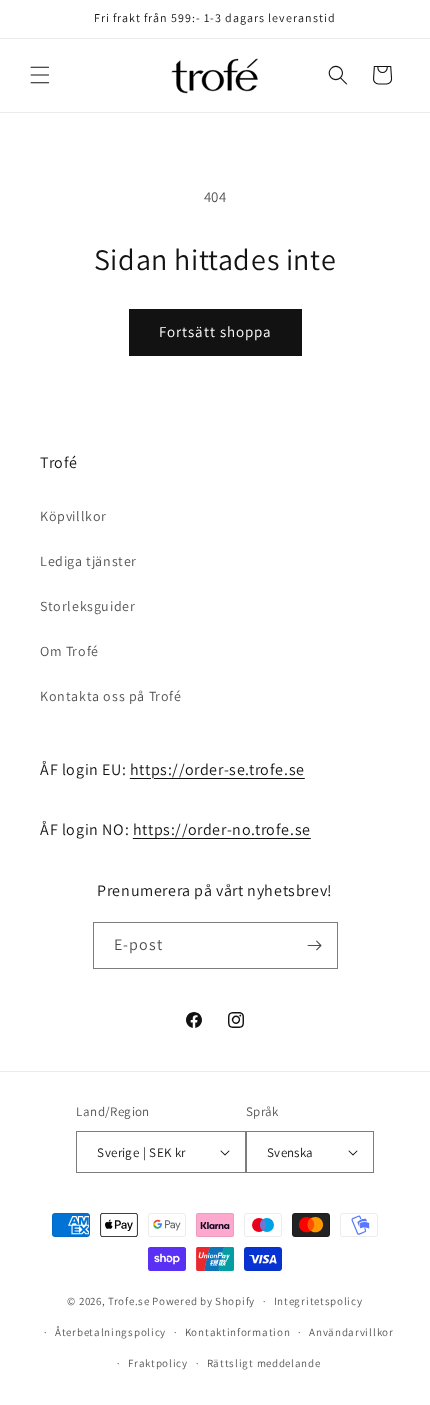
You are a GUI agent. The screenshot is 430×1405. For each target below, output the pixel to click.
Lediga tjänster (88, 561)
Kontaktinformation (238, 1332)
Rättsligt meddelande (264, 1363)
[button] (40, 75)
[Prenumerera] (315, 945)
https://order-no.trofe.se (222, 829)
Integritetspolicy (318, 1301)
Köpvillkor (73, 516)
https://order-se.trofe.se (217, 769)
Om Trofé (69, 651)
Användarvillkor (351, 1332)
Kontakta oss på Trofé (111, 696)
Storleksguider (87, 606)
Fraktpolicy (158, 1363)
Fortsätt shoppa (215, 331)
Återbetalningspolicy (110, 1332)
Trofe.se (129, 1301)
